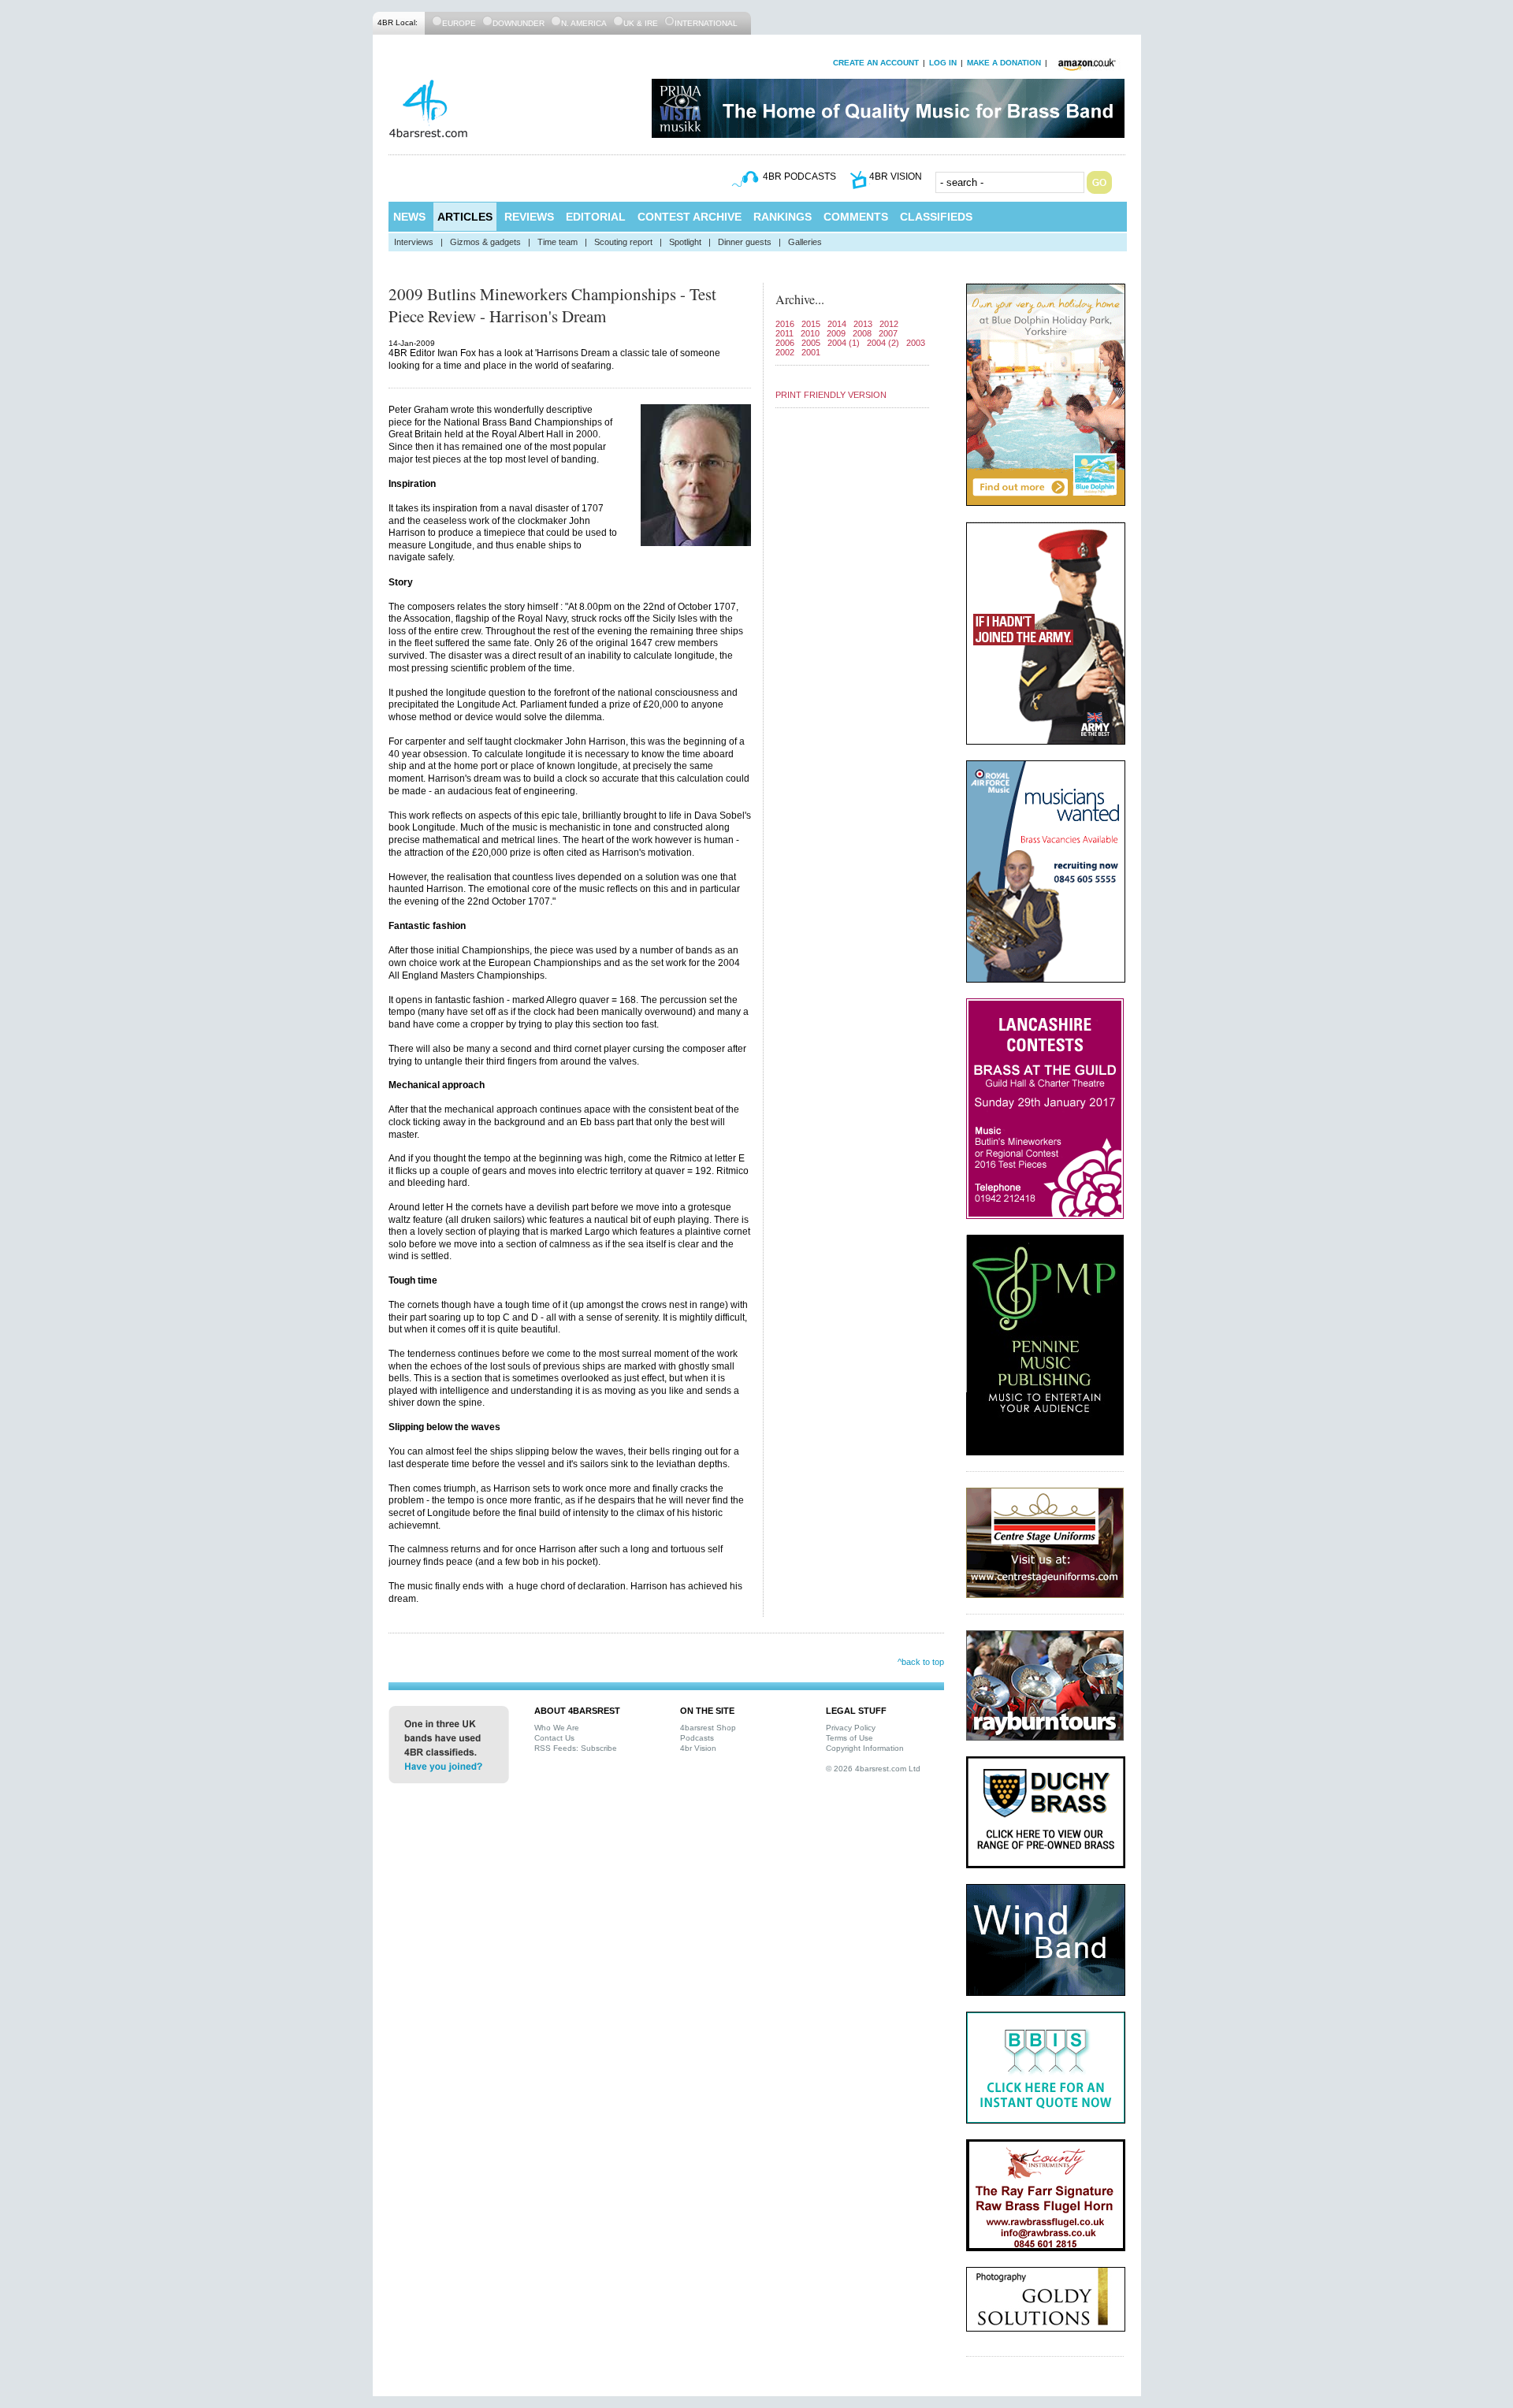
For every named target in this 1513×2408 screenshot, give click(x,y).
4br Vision (698, 1748)
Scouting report (623, 242)
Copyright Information (865, 1748)
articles (465, 217)
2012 (889, 324)
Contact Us (554, 1738)
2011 (784, 333)
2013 (863, 324)
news (409, 217)
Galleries (805, 242)
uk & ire (641, 23)
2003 (916, 343)
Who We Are (557, 1728)
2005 (811, 343)
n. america (584, 23)
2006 (785, 343)
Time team (558, 242)
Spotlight (685, 242)
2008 (862, 333)
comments (856, 217)
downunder (519, 23)
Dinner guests (745, 242)
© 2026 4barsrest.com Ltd (873, 1769)
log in (943, 63)
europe (459, 23)
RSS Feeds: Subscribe (576, 1748)
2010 (810, 333)
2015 (811, 324)
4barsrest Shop (708, 1728)
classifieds (936, 217)
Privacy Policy (851, 1728)
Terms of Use (849, 1738)
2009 (836, 333)
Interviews (414, 242)
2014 (837, 324)
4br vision (896, 177)
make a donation (1004, 63)
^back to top (921, 1662)
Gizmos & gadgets (485, 242)
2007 (888, 333)
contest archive (690, 217)
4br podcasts (799, 177)
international (706, 23)
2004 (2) (883, 343)
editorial (596, 217)
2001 (811, 352)
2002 (785, 352)
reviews (529, 217)
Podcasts (697, 1738)
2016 (785, 324)
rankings (783, 217)
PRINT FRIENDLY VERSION (831, 395)
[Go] (1099, 182)
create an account (876, 63)
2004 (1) (844, 343)
